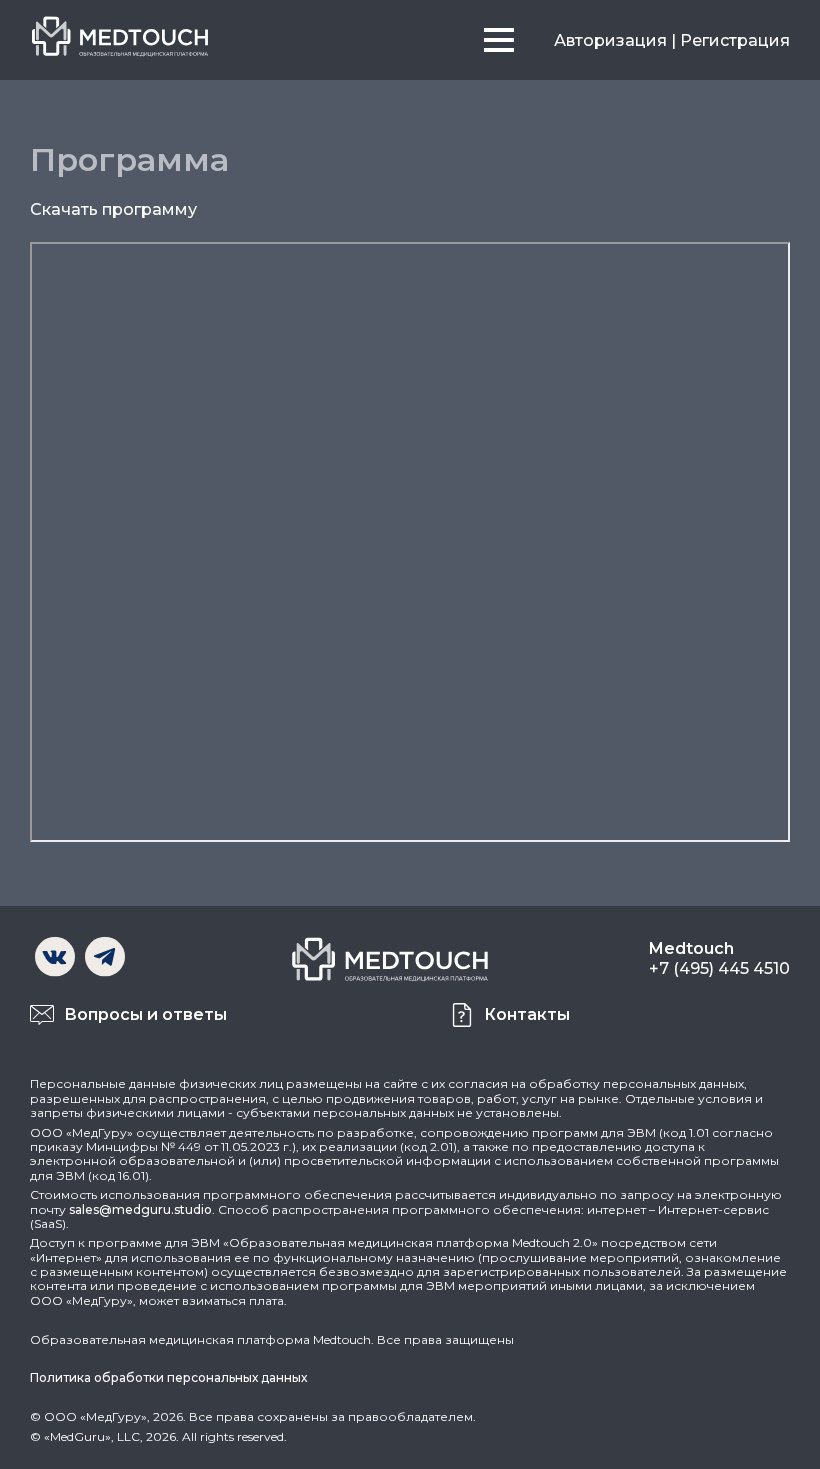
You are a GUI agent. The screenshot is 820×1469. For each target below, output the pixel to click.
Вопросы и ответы (145, 1014)
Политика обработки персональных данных (168, 1377)
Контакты (527, 1014)
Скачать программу (113, 209)
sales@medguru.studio (140, 1209)
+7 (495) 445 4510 (719, 968)
